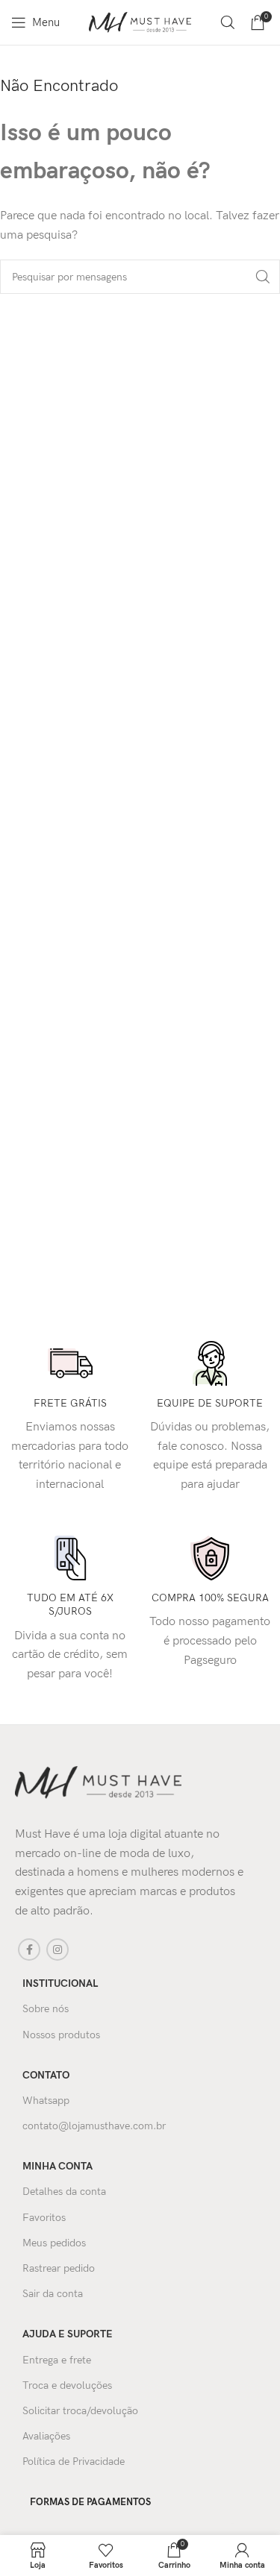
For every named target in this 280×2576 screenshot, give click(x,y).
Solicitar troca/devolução (80, 2411)
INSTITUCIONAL (60, 1983)
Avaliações (46, 2436)
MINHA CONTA (57, 2166)
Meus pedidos (54, 2243)
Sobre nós (46, 2009)
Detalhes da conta (64, 2192)
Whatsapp (46, 2101)
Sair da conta (53, 2294)
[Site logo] (140, 22)
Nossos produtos (61, 2035)
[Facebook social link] (29, 1950)
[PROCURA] (263, 277)
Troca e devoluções (67, 2385)
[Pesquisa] (228, 22)
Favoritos (44, 2218)
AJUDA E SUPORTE (68, 2334)
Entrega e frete (57, 2360)
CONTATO (46, 2075)
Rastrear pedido (59, 2268)
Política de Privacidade (74, 2462)
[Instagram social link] (57, 1950)
